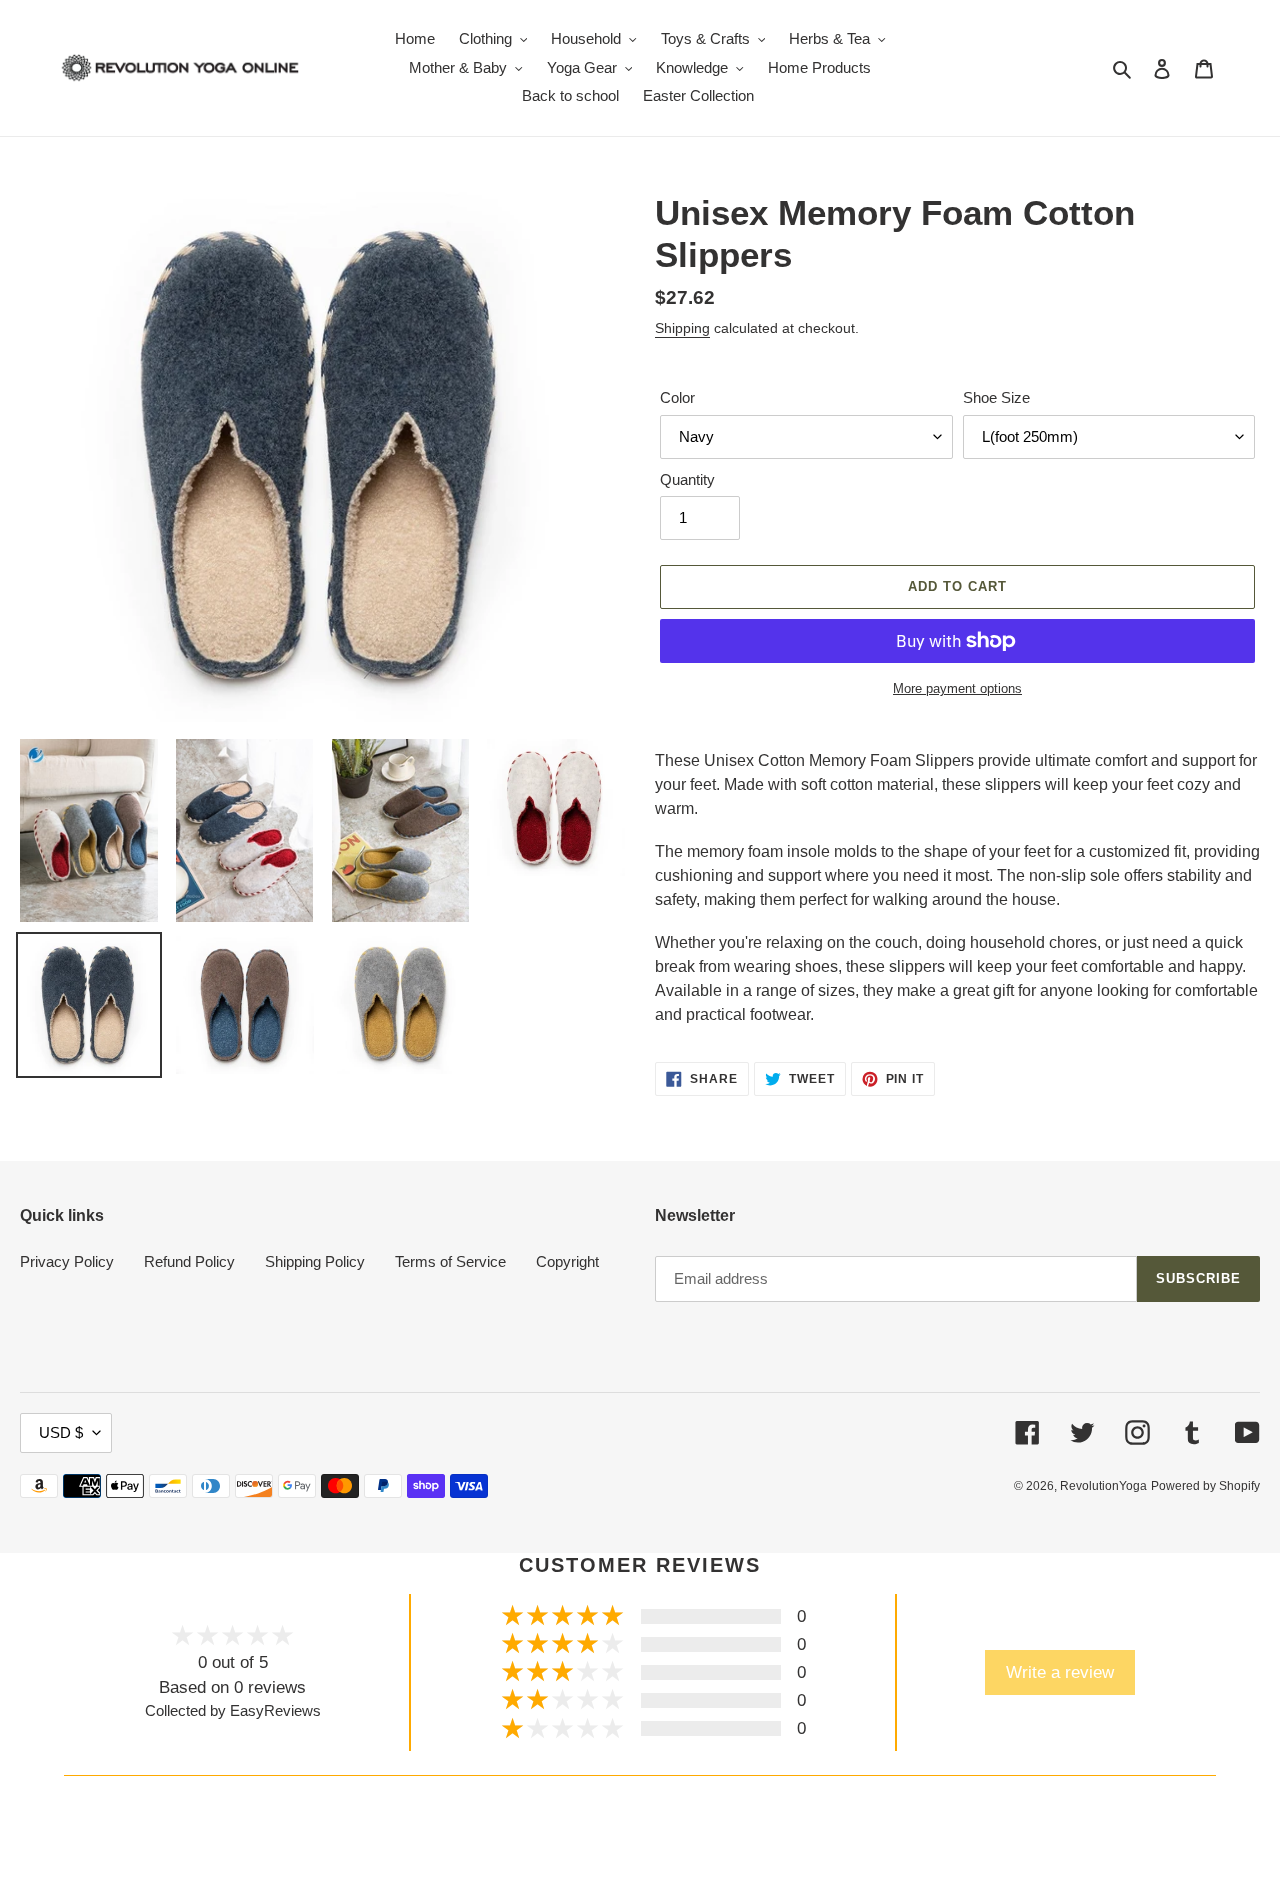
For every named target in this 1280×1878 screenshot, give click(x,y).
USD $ (61, 1432)
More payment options (957, 688)
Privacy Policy (67, 1261)
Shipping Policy (315, 1261)
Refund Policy (189, 1261)
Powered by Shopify (1205, 1486)
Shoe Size (996, 397)
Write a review (1060, 1672)
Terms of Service (450, 1261)
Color (677, 397)
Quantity (687, 479)
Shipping (682, 328)
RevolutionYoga (1103, 1486)
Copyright (567, 1261)
